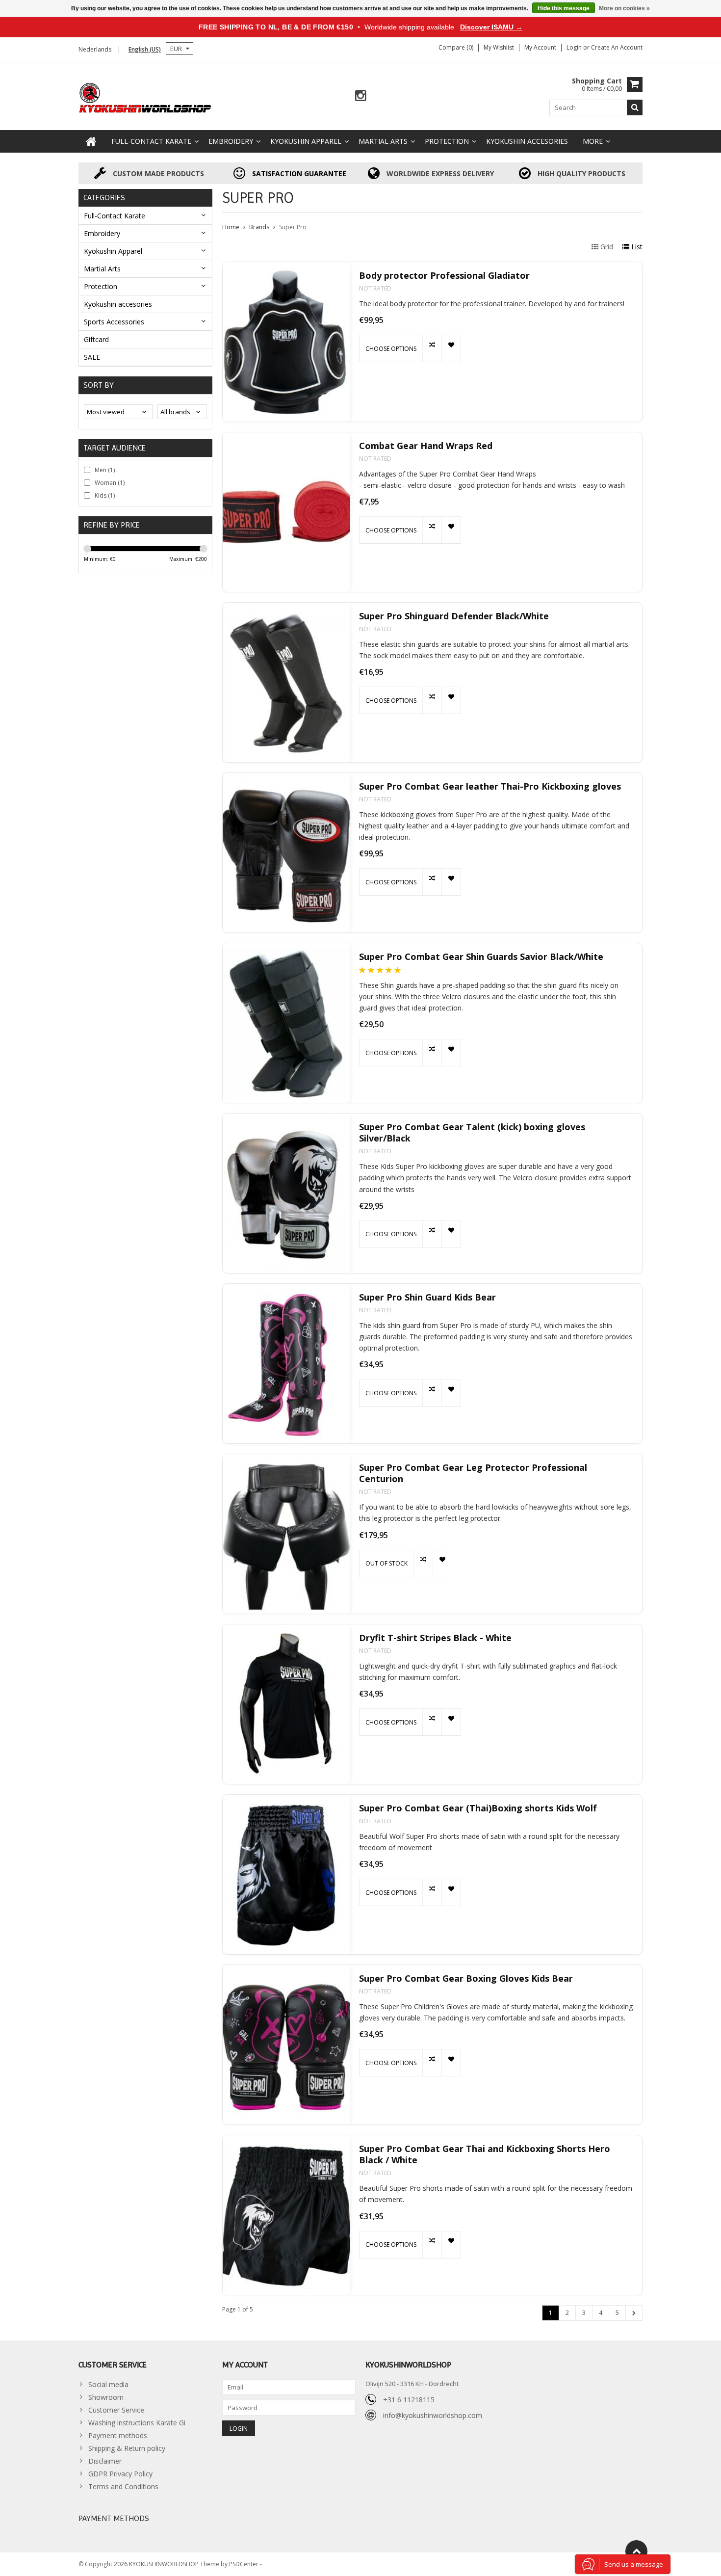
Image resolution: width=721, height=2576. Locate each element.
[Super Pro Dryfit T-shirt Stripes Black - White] (286, 1704)
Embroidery (231, 141)
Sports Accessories (114, 322)
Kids (105, 495)
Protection (447, 141)
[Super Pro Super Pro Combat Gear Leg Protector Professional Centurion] (286, 1534)
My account (540, 47)
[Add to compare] (432, 348)
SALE (92, 357)
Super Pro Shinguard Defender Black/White (454, 616)
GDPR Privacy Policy (120, 2474)
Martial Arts (383, 141)
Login (575, 47)
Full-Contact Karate (151, 141)
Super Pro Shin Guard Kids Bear (427, 1297)
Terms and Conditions (123, 2486)
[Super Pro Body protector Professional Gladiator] (286, 342)
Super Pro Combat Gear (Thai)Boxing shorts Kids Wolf (478, 1808)
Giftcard (96, 339)
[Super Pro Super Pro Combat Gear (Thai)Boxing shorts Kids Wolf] (286, 1874)
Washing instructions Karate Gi (137, 2423)
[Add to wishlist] (451, 348)
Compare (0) (456, 47)
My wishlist (499, 47)
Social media (108, 2384)
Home (231, 227)
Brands (259, 227)
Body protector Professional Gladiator (444, 276)
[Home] (91, 141)
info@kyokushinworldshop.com (433, 2415)
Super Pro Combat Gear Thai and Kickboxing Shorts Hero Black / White (485, 2154)
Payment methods (118, 2435)
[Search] (635, 107)
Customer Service (116, 2410)
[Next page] (634, 2313)
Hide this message (564, 8)
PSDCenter (245, 2564)
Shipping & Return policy (127, 2448)
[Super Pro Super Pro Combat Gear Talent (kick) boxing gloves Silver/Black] (286, 1193)
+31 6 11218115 (409, 2400)
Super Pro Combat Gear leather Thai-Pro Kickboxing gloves (490, 786)
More (593, 141)
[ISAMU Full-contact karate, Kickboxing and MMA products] (145, 97)
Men (105, 470)
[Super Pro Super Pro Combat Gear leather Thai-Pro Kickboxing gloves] (286, 853)
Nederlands (95, 49)
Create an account (617, 47)
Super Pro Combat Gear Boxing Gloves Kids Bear (466, 1978)
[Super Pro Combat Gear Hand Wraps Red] (286, 512)
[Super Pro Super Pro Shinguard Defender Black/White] (286, 682)
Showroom (106, 2397)
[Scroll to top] (636, 2551)
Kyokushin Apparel (306, 141)
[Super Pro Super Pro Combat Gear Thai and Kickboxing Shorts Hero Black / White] (286, 2215)
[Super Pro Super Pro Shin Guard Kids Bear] (286, 1364)
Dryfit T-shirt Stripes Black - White (435, 1638)
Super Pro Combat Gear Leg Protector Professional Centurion (473, 1473)
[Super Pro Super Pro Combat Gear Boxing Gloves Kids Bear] (286, 2045)
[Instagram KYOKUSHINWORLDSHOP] (361, 96)
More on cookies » (624, 8)
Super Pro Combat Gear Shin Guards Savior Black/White (481, 957)
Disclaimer (105, 2461)
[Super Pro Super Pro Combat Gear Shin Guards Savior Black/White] (286, 1023)
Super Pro (293, 227)
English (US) (145, 49)
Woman (110, 483)
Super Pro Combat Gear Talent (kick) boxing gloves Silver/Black (472, 1133)
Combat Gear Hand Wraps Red (426, 446)
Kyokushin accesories (527, 141)
